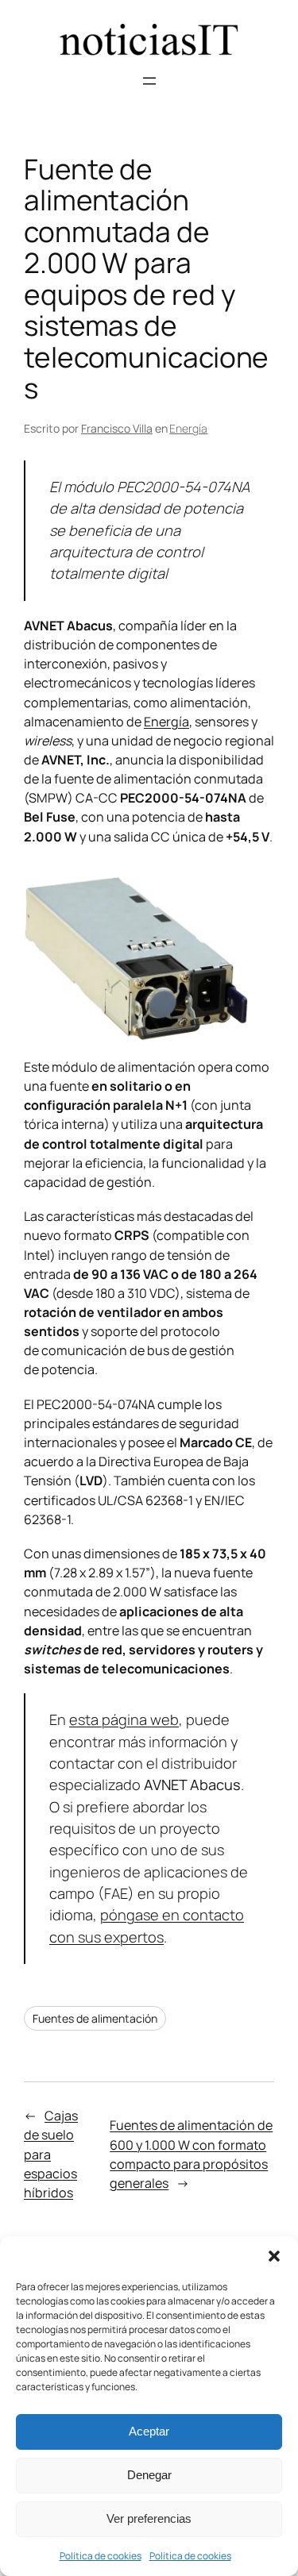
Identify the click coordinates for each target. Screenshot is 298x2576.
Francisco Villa (117, 428)
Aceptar (149, 2431)
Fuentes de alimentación (95, 2018)
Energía (188, 428)
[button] (274, 2256)
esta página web (124, 1719)
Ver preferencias (149, 2518)
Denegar (149, 2475)
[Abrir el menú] (149, 81)
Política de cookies (101, 2556)
